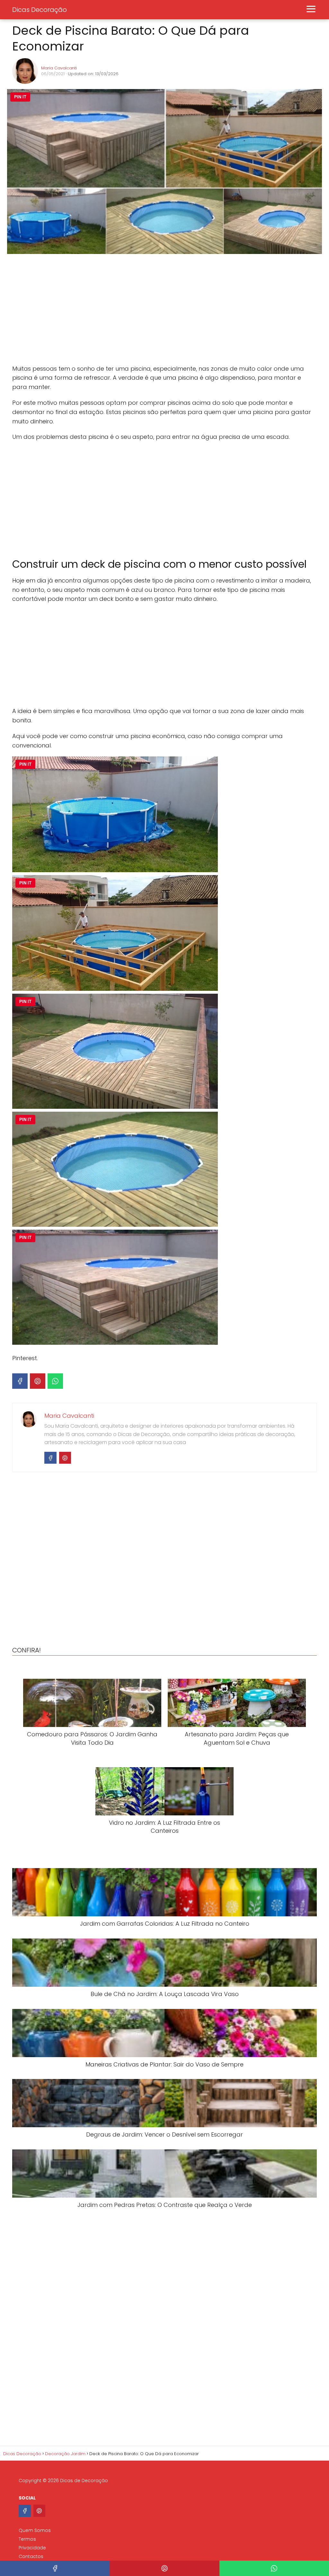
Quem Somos (35, 2530)
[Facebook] (20, 1381)
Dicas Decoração (40, 10)
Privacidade (32, 2548)
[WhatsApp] (55, 1381)
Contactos (31, 2556)
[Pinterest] (38, 1381)
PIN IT (20, 97)
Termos (27, 2539)
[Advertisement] (109, 310)
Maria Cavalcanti (59, 68)
